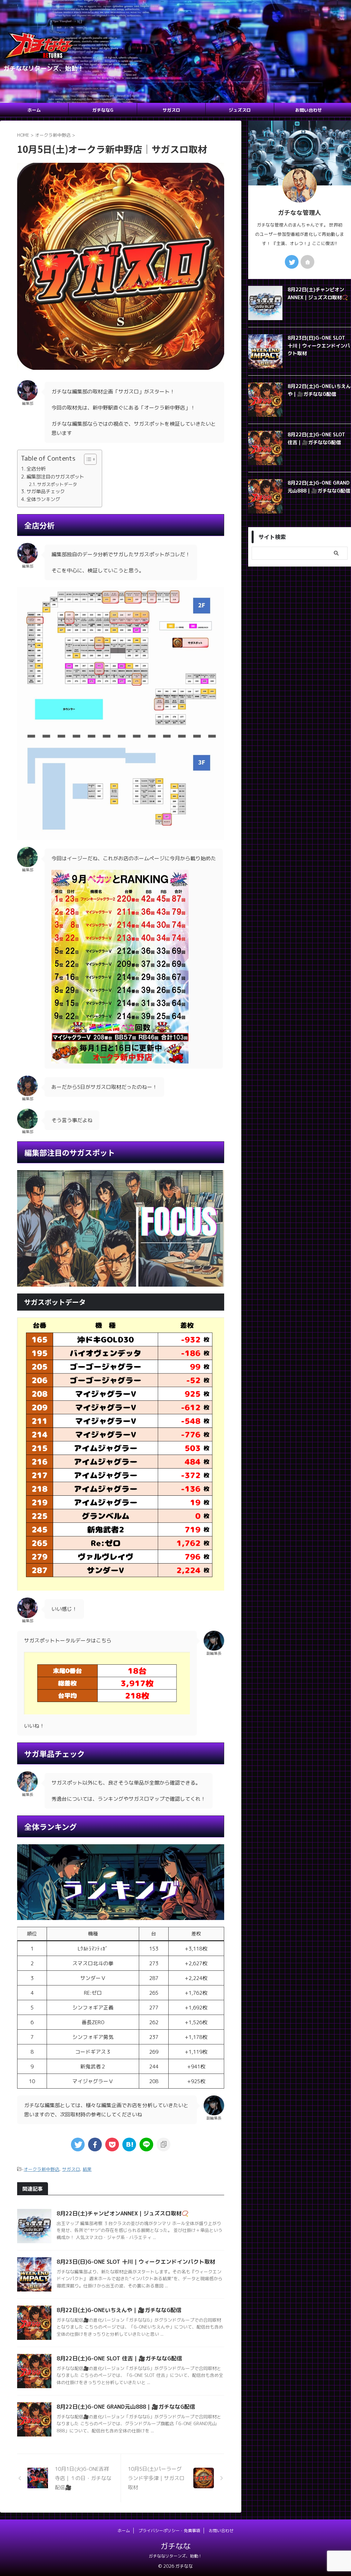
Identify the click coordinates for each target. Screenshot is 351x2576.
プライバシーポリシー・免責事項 (169, 2531)
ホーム (34, 110)
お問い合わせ (308, 110)
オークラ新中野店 (41, 2169)
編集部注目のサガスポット (55, 477)
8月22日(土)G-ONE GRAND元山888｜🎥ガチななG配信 (126, 2407)
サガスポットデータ (57, 484)
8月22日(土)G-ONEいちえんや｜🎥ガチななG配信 (119, 2310)
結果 (87, 2169)
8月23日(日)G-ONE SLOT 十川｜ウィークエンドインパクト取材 (136, 2262)
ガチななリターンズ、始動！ (175, 2556)
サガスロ (171, 110)
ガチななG (103, 110)
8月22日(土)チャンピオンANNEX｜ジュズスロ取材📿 (123, 2213)
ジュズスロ (240, 110)
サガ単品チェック (46, 491)
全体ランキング (43, 499)
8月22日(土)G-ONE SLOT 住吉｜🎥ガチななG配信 (119, 2358)
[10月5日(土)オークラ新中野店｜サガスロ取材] (129, 2144)
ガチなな (175, 2546)
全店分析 (36, 469)
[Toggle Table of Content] (87, 459)
